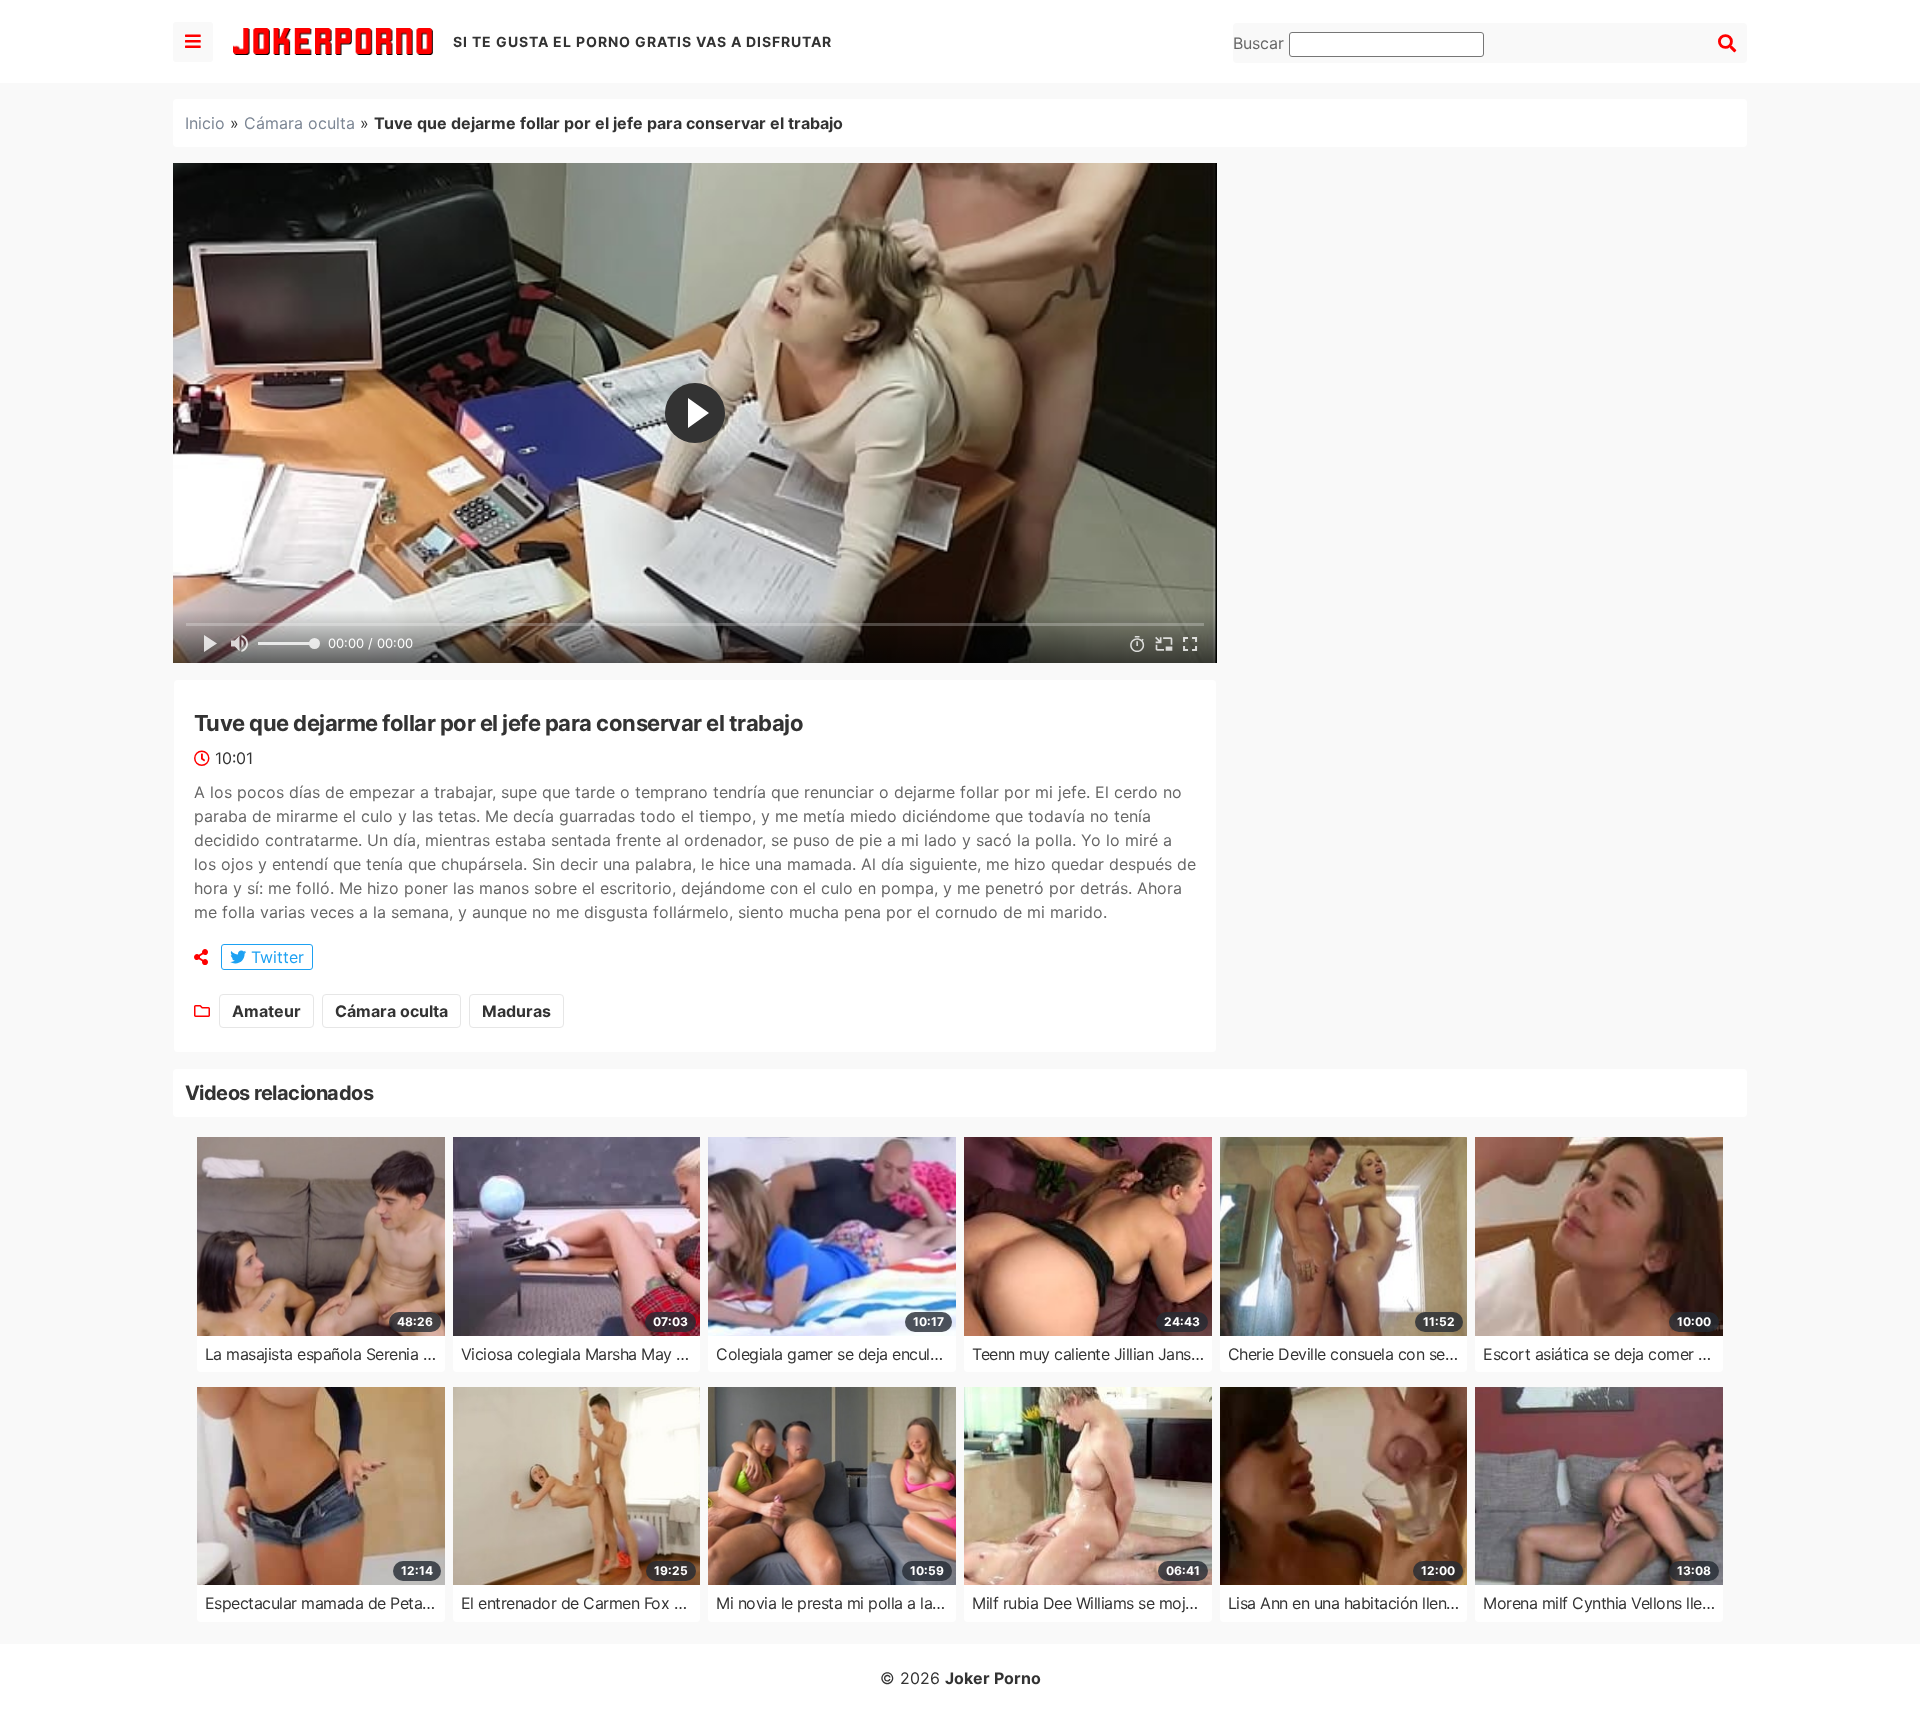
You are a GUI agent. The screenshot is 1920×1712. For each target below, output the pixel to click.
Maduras (516, 1011)
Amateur (266, 1011)
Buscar (1261, 43)
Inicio (205, 123)
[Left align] (193, 42)
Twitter (275, 957)
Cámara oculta (299, 123)
